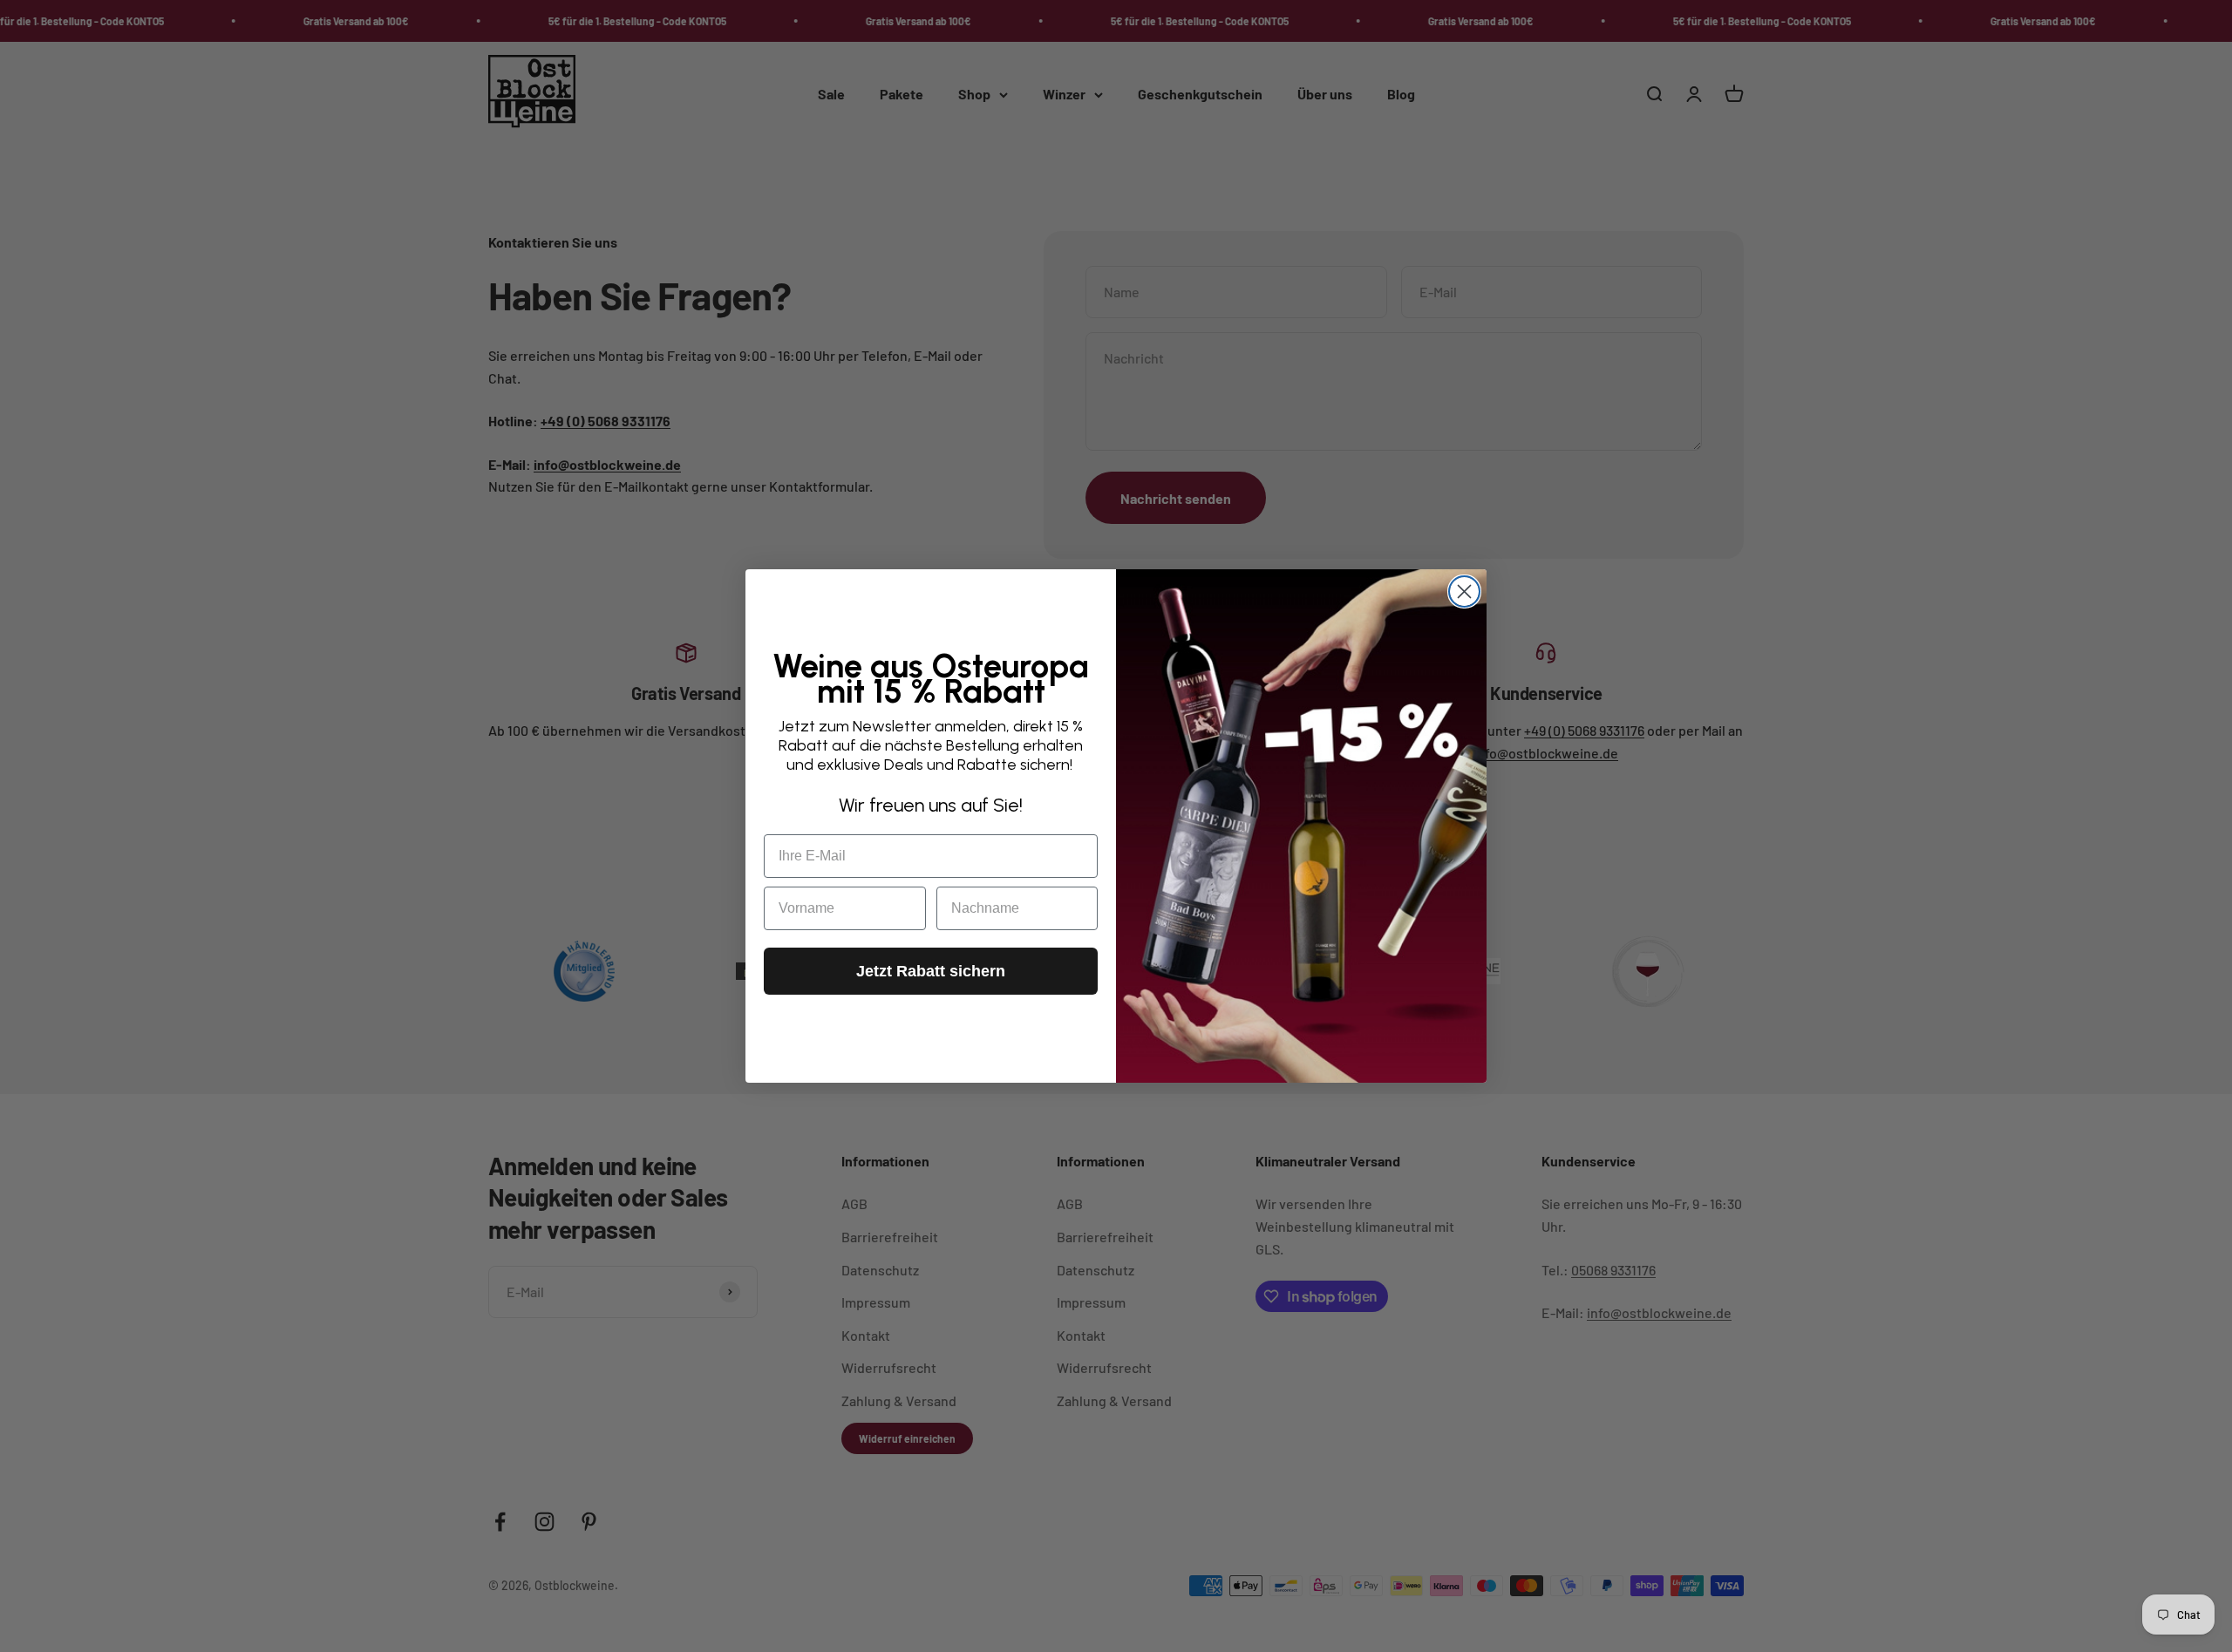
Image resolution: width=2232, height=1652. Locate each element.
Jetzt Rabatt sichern (931, 971)
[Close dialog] (1464, 591)
